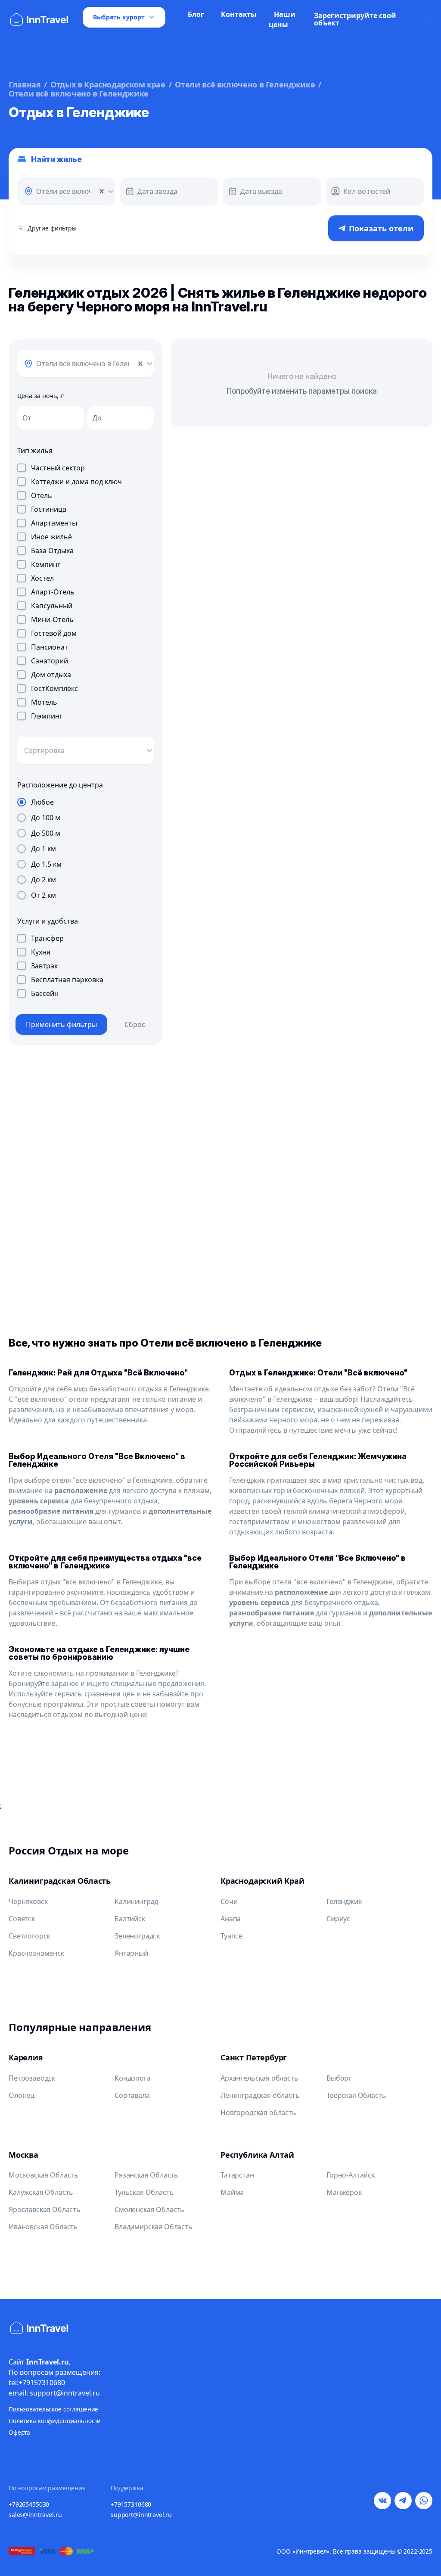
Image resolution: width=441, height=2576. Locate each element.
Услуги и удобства (48, 921)
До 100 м (46, 818)
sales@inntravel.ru (35, 2515)
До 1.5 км (46, 864)
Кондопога (133, 2078)
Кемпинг (46, 564)
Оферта (19, 2432)
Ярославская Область (45, 2209)
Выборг (339, 2078)
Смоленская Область (149, 2209)
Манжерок (344, 2192)
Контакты (239, 14)
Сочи (229, 1901)
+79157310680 (131, 2504)
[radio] (22, 802)
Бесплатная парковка (67, 980)
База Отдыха (52, 551)
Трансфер (47, 938)
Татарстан (237, 2175)
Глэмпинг (47, 716)
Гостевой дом (54, 633)
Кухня (41, 952)
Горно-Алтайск (351, 2175)
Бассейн (45, 993)
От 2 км (43, 895)
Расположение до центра (60, 785)
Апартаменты (54, 523)
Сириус (338, 1919)
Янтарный (131, 1953)
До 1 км (43, 849)
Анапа (231, 1919)
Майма (232, 2192)
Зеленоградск (137, 1936)
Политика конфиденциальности (55, 2421)
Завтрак (44, 966)
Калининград (136, 1901)
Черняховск (28, 1901)
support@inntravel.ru (141, 2515)
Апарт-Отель (53, 592)
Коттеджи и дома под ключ (76, 482)
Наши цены (282, 19)
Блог (196, 14)
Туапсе (231, 1936)
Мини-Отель (52, 619)
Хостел (42, 578)
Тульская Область (144, 2192)
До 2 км (43, 880)
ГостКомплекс (54, 688)
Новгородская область (258, 2112)
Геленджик (344, 1901)
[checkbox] (22, 468)
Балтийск (130, 1919)
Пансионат (50, 647)
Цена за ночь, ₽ (40, 396)
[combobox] (35, 191)
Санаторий (50, 661)
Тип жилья (35, 451)
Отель (42, 495)
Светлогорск (29, 1936)
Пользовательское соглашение (53, 2409)
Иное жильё (51, 537)
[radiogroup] (85, 849)
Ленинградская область (260, 2095)
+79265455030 (29, 2504)
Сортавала (132, 2095)
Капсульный (52, 606)
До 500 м (46, 833)
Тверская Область (356, 2095)
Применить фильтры (61, 1024)
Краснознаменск (36, 1953)
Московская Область (43, 2175)
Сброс (135, 1024)
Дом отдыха (51, 675)
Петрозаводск (32, 2078)
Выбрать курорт (119, 17)
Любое (42, 802)
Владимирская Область (154, 2227)
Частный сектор (58, 468)
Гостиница (49, 509)
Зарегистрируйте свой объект (355, 19)
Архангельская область (259, 2078)
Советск (22, 1919)
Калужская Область (41, 2192)
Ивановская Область (43, 2227)
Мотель (44, 702)
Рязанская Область (146, 2175)
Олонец (22, 2095)
